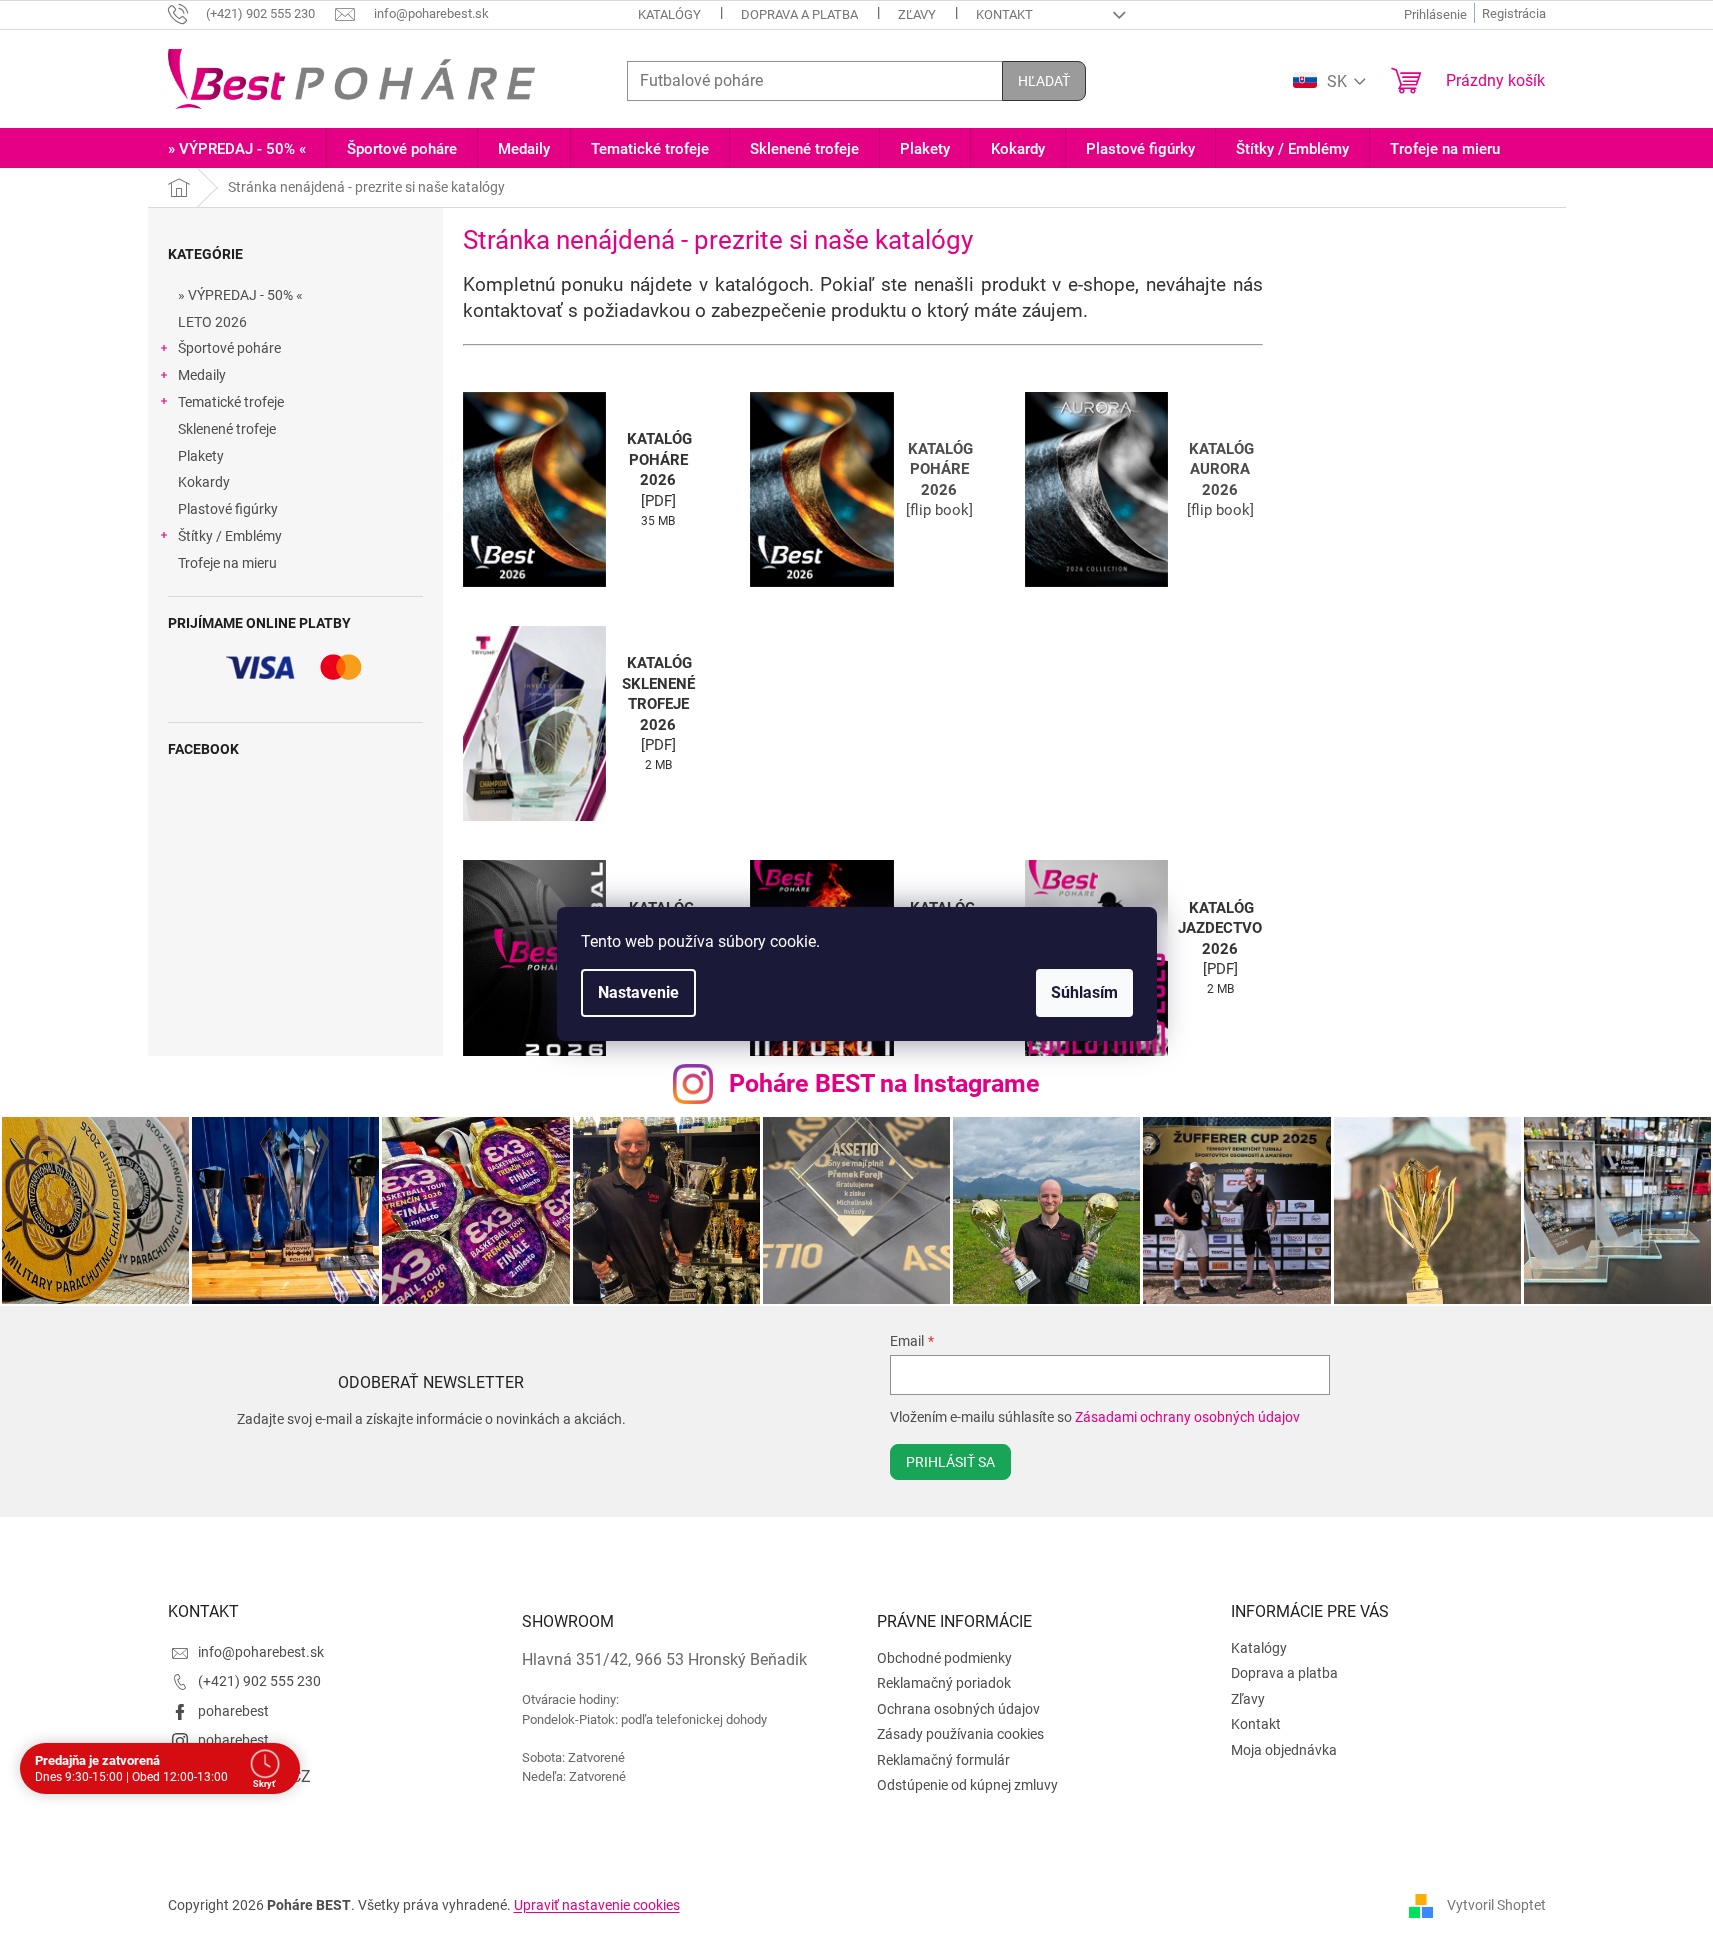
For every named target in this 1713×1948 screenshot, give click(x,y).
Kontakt (1004, 14)
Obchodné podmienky (944, 1658)
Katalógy (669, 14)
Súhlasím (1084, 992)
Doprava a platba (799, 14)
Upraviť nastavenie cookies (597, 1905)
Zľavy (917, 14)
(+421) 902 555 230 (259, 1681)
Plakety (201, 456)
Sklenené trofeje (227, 429)
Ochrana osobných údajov (958, 1709)
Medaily (202, 375)
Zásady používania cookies (960, 1734)
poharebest (233, 1711)
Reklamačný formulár (943, 1760)
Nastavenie (638, 992)
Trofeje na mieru (227, 563)
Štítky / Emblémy (230, 536)
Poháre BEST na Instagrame (884, 1083)
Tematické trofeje (231, 402)
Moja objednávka (1284, 1750)
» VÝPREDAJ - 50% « (240, 295)
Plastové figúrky (228, 509)
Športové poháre (229, 348)
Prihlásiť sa (950, 1462)
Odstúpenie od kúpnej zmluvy (967, 1785)
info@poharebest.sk (261, 1652)
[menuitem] (237, 149)
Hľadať (1044, 81)
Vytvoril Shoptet (1496, 1905)
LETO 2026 (212, 322)
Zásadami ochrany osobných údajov (1187, 1417)
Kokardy (204, 482)
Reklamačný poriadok (944, 1683)
